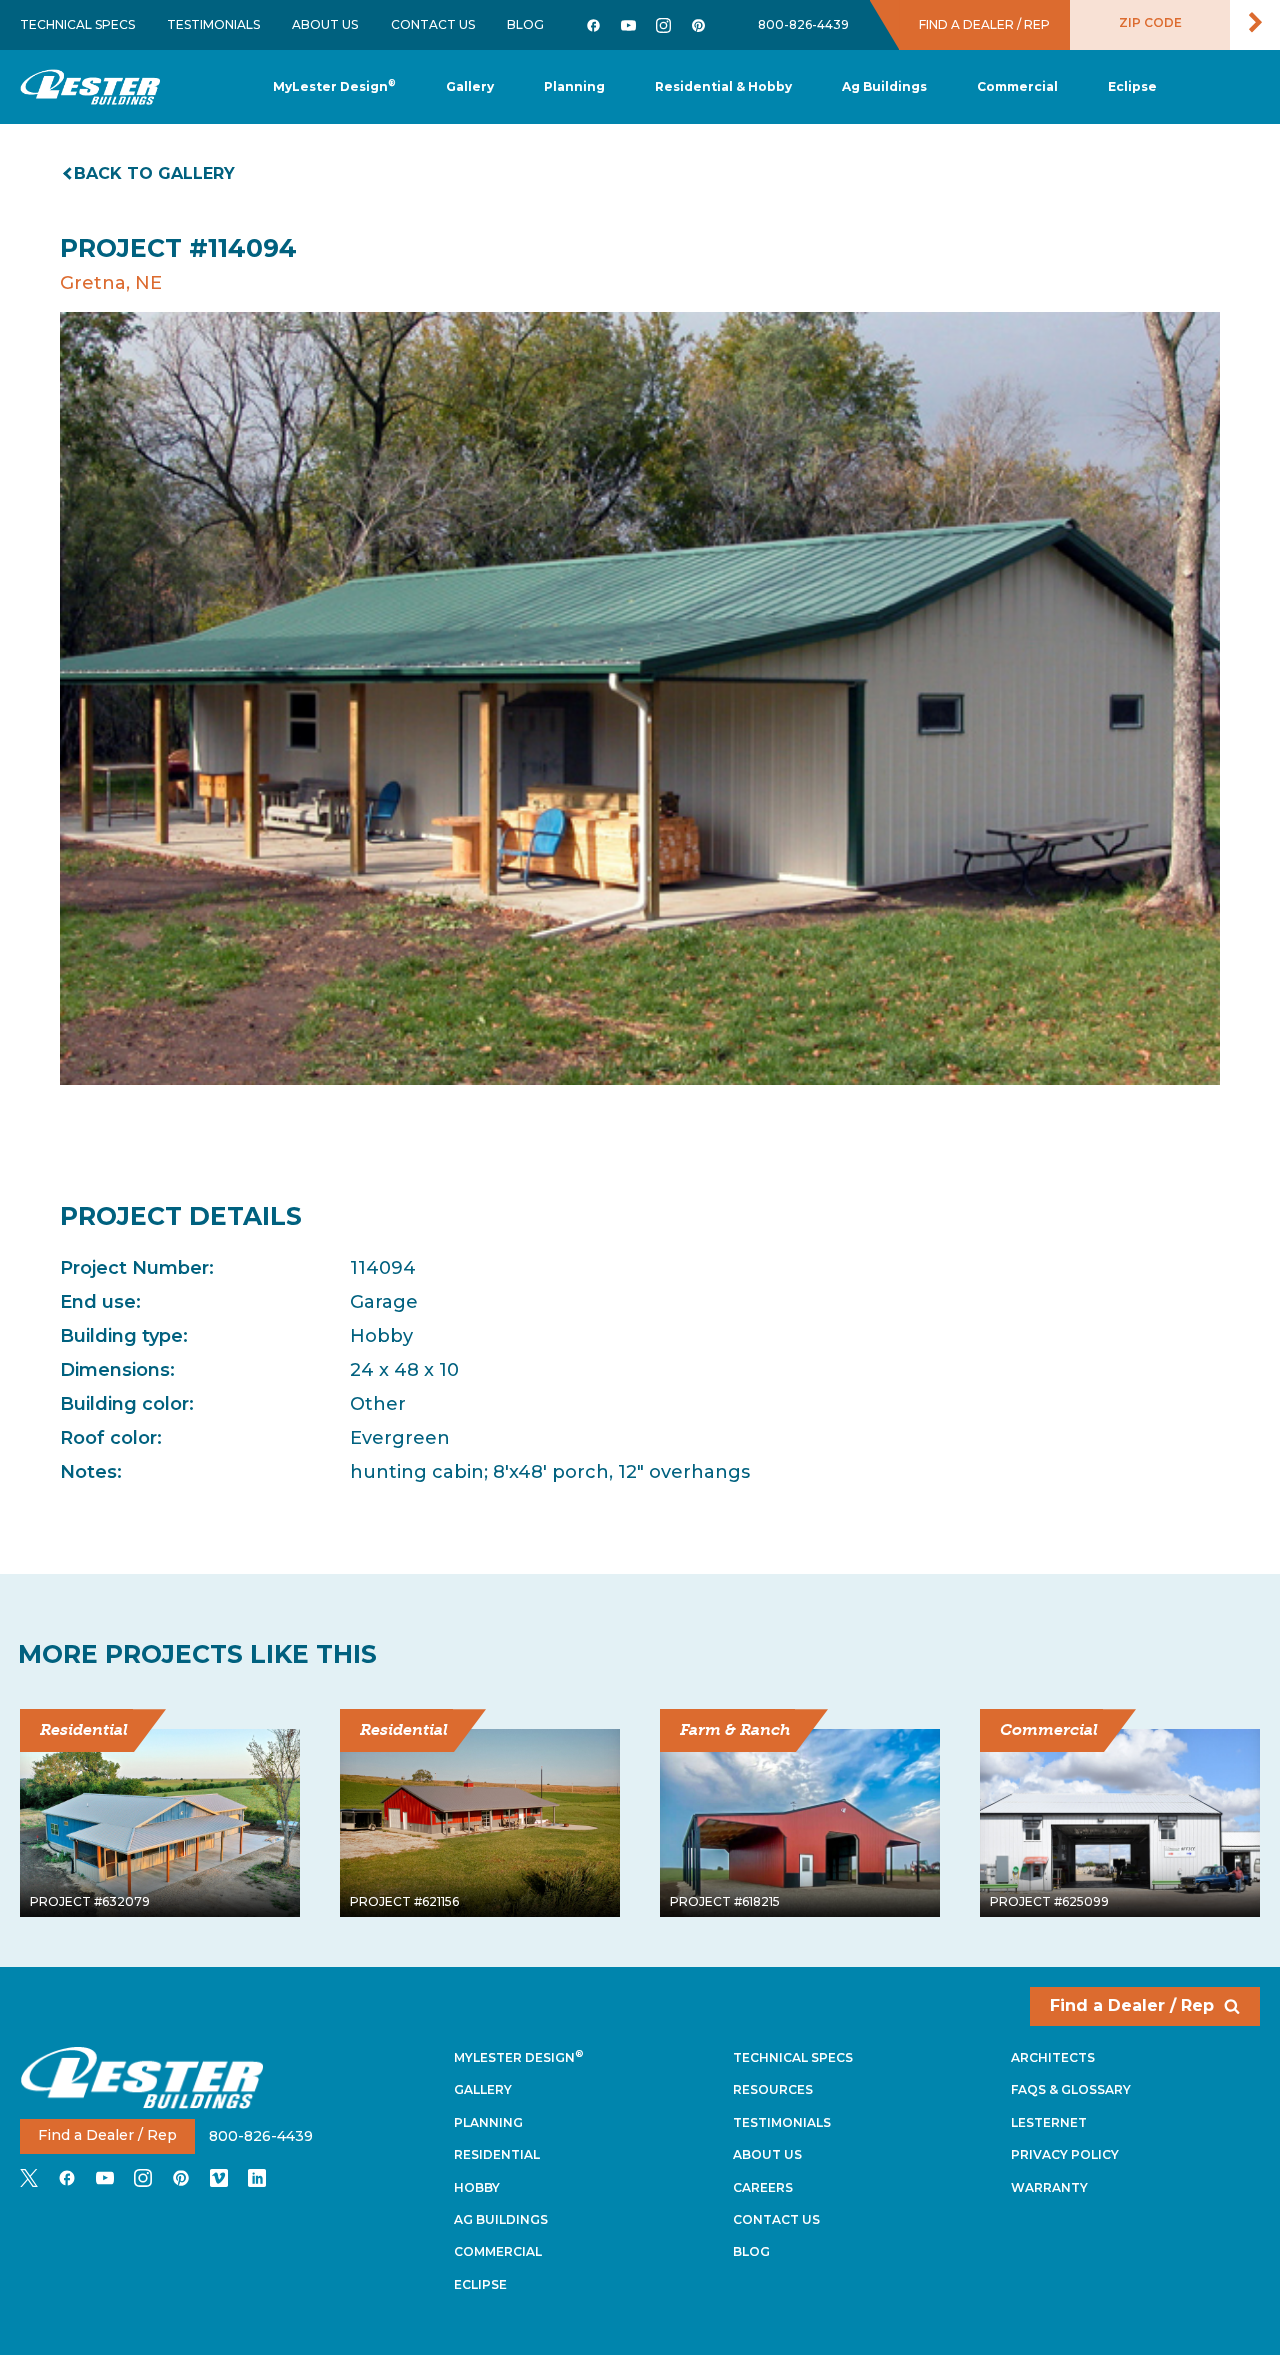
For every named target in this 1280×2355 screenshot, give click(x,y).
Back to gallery (154, 173)
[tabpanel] (640, 698)
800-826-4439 (803, 24)
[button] (574, 87)
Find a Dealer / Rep (1132, 2005)
